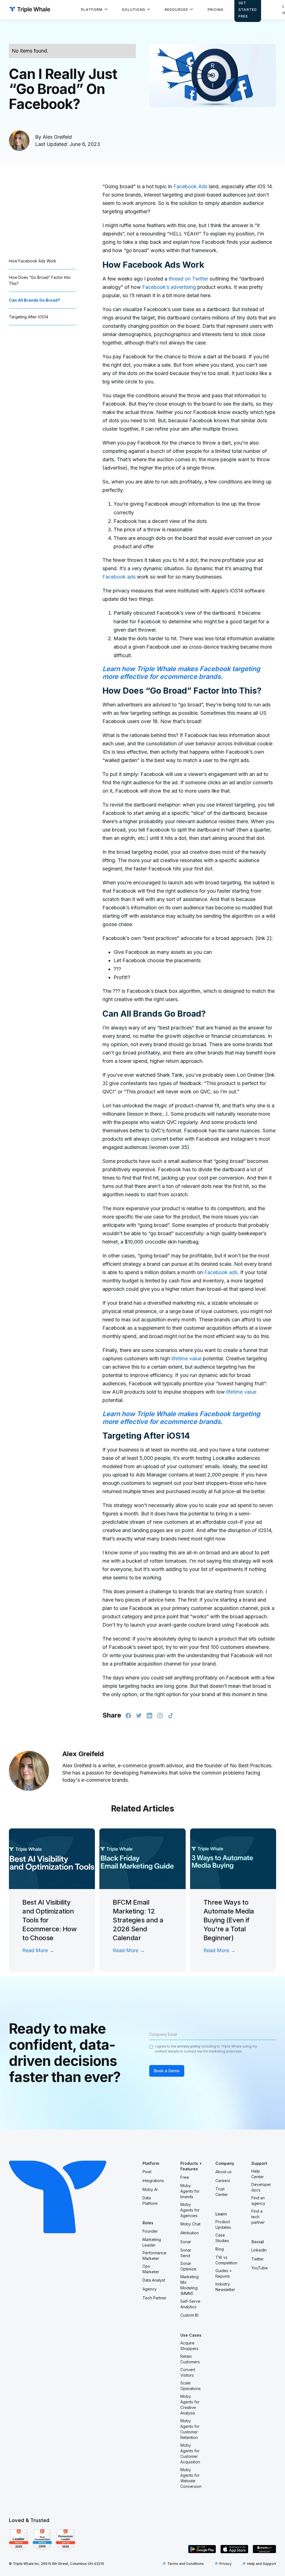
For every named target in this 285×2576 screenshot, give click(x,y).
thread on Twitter (188, 279)
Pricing (216, 10)
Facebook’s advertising (170, 287)
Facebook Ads (190, 186)
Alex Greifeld (57, 137)
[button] (94, 10)
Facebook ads (119, 577)
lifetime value (186, 1358)
